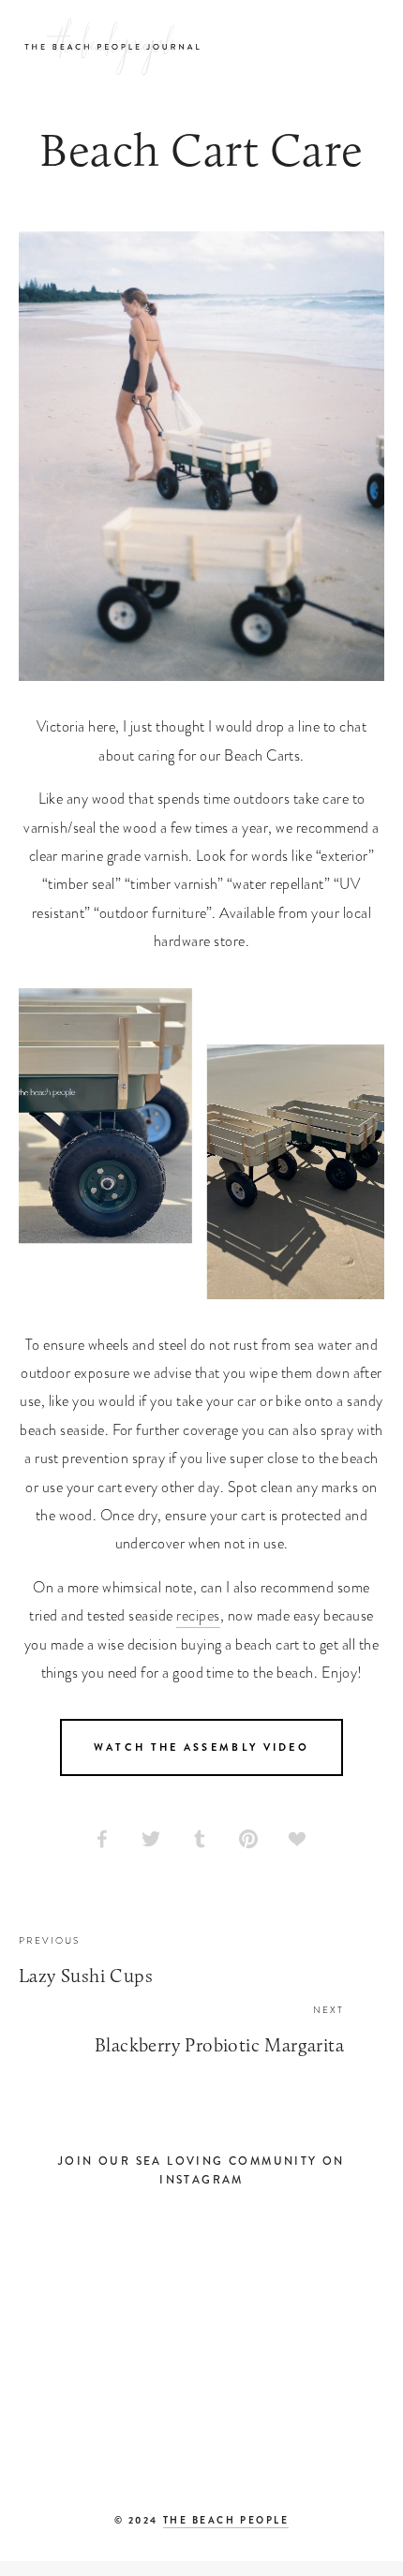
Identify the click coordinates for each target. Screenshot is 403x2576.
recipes (198, 1616)
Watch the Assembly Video (201, 1747)
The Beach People (226, 2520)
